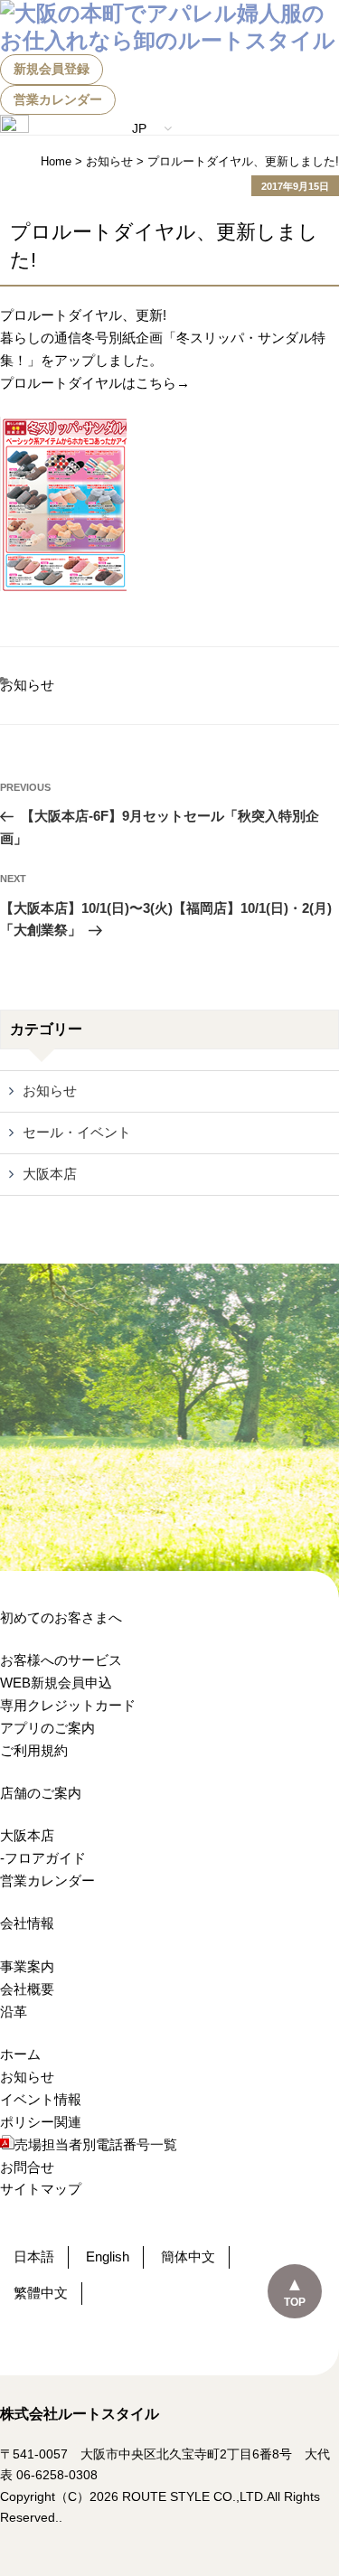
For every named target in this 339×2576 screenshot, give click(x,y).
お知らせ (27, 685)
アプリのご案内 (47, 1728)
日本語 (34, 2256)
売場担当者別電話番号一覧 (96, 2144)
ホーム (20, 2054)
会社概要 (27, 1989)
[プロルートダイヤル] (63, 586)
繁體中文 (41, 2293)
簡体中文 (188, 2256)
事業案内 (27, 1966)
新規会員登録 (52, 69)
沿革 (14, 2012)
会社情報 (27, 1923)
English (108, 2256)
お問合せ (27, 2167)
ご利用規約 (34, 1750)
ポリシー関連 (41, 2122)
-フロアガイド (43, 1858)
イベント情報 (41, 2099)
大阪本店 (50, 1174)
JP (141, 128)
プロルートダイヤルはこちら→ (95, 383)
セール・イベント (77, 1132)
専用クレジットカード (68, 1705)
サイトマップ (41, 2189)
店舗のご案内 (41, 1793)
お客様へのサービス (61, 1660)
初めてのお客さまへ (61, 1617)
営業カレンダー (58, 99)
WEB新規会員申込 (56, 1683)
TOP (295, 2302)
